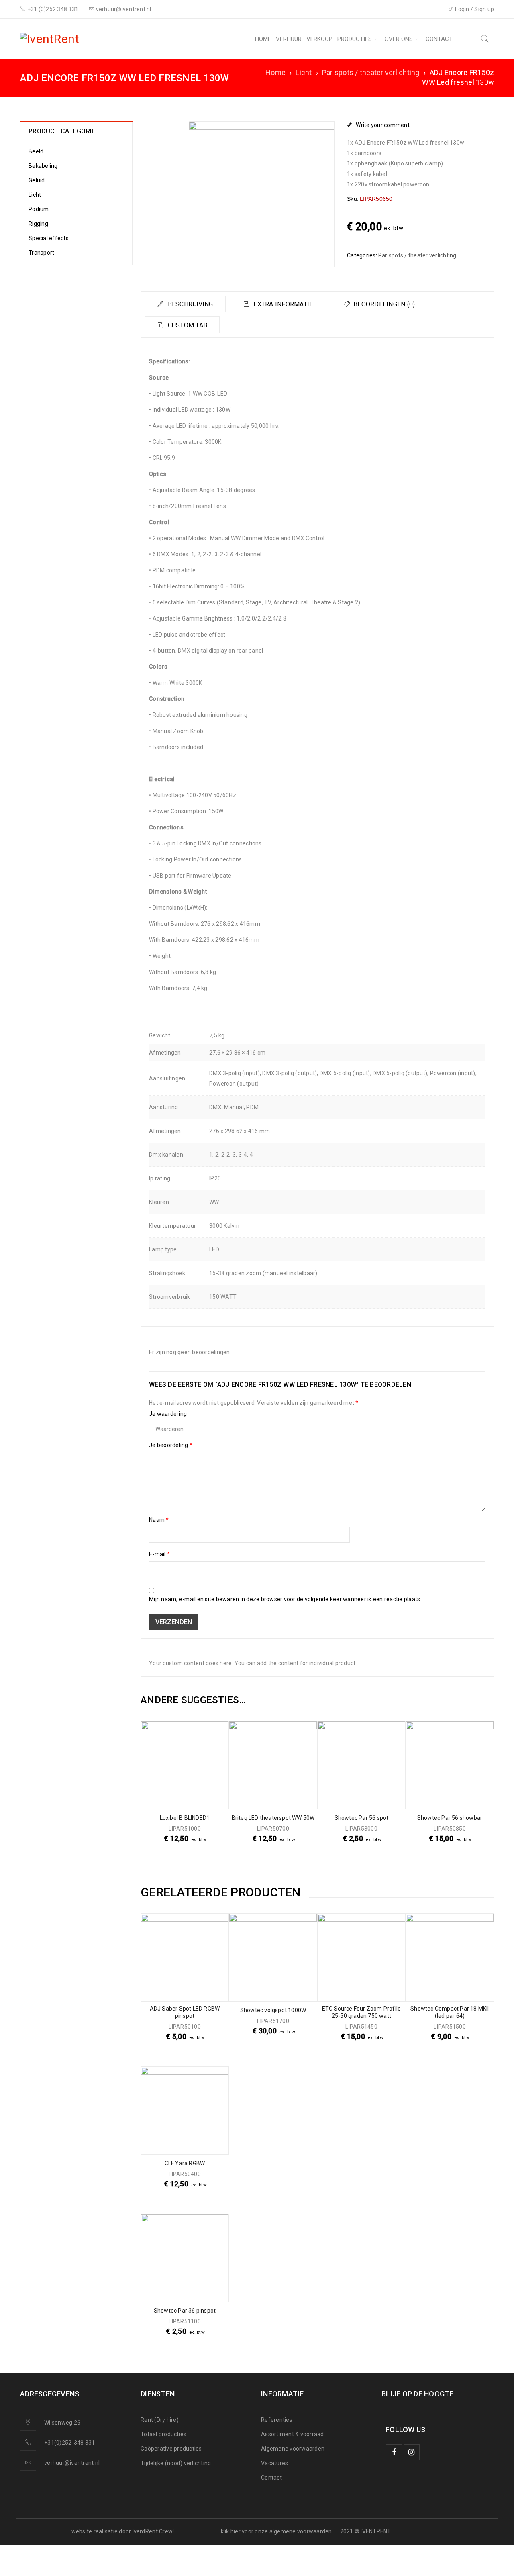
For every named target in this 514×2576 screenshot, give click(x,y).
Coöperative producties (171, 2449)
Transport (41, 253)
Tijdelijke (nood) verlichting (176, 2463)
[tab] (185, 304)
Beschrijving (189, 304)
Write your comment (383, 125)
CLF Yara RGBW (185, 2163)
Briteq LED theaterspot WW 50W (273, 1818)
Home (275, 72)
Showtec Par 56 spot (362, 1818)
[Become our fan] (394, 2452)
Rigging (38, 224)
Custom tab (187, 325)
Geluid (37, 180)
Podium (39, 209)
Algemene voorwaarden (293, 2449)
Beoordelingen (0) (383, 304)
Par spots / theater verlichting (371, 72)
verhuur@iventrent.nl (72, 2463)
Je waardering (168, 1414)
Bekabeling (43, 166)
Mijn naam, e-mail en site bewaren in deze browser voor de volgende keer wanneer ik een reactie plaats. (285, 1599)
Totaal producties (163, 2434)
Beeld (36, 151)
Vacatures (274, 2463)
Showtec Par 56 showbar (450, 1818)
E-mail (159, 1554)
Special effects (49, 238)
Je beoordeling (171, 1445)
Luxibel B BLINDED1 (185, 1818)
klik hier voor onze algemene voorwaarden (276, 2531)
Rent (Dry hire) (160, 2420)
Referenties (277, 2420)
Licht (304, 72)
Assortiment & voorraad (293, 2434)
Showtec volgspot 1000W (273, 2010)
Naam (159, 1520)
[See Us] (412, 2452)
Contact (271, 2478)
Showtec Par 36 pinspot (185, 2311)
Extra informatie (282, 304)
